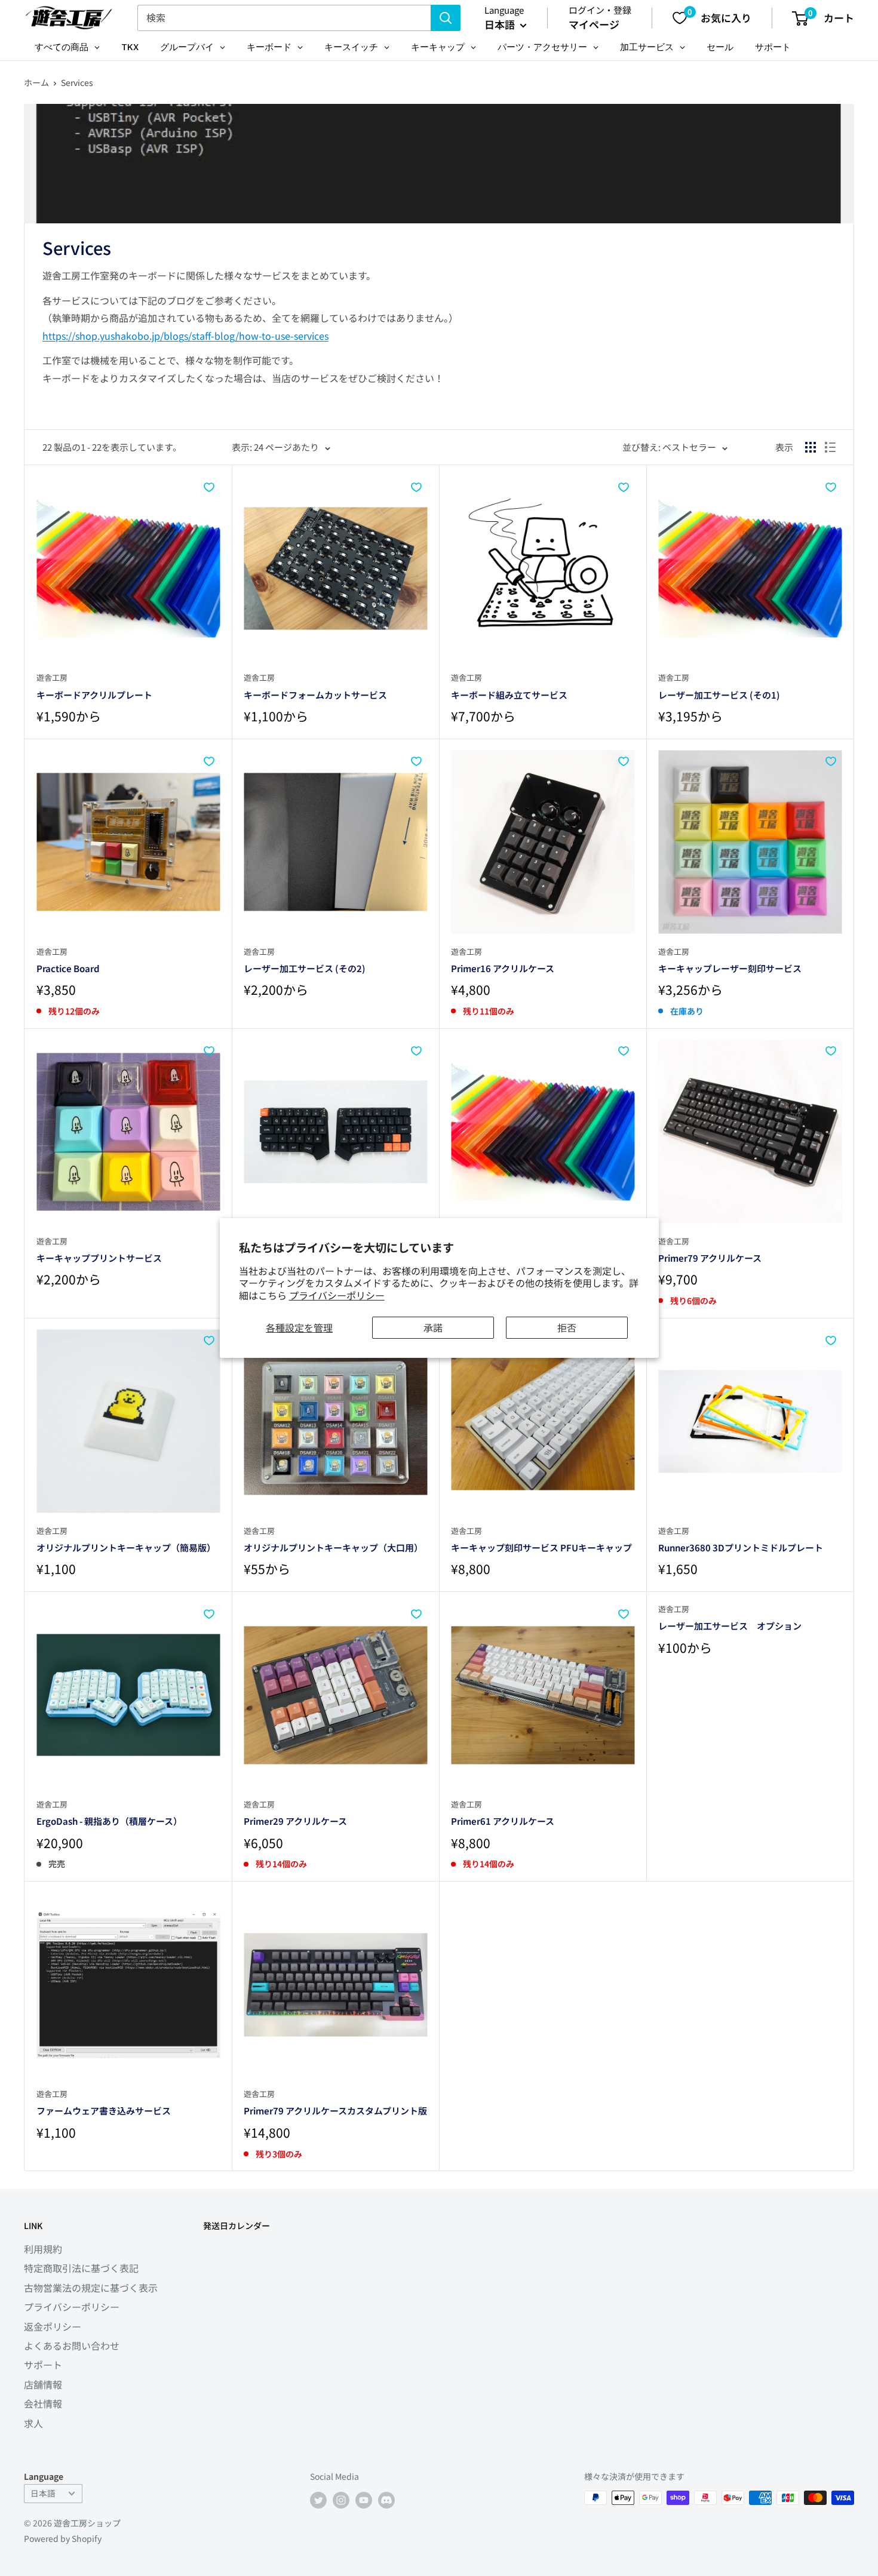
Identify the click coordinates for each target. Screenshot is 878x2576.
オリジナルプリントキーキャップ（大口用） (333, 1547)
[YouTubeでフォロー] (364, 2499)
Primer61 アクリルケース (503, 1821)
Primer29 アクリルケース (295, 1821)
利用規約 (43, 2249)
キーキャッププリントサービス (99, 1258)
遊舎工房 (52, 677)
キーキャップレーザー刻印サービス (730, 968)
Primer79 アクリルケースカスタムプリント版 (335, 2111)
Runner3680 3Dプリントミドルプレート (741, 1547)
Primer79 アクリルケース (710, 1258)
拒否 (567, 1327)
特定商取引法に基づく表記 (81, 2268)
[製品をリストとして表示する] (830, 447)
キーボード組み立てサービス (509, 695)
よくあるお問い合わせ (72, 2346)
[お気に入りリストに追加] (209, 487)
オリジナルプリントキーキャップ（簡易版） (126, 1547)
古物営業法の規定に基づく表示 (91, 2288)
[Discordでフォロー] (386, 2499)
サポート (43, 2365)
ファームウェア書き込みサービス (104, 2111)
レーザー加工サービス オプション (730, 1626)
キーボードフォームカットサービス (315, 695)
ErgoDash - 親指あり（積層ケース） (109, 1821)
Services (77, 82)
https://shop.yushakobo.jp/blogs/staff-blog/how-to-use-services (185, 336)
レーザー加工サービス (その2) (305, 968)
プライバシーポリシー (337, 1295)
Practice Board (68, 968)
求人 (33, 2423)
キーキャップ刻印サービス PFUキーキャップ (541, 1547)
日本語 (43, 2493)
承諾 (433, 1327)
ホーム (36, 82)
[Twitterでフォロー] (318, 2499)
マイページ (594, 24)
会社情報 (43, 2403)
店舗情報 (43, 2384)
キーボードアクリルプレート (94, 695)
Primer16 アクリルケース (503, 968)
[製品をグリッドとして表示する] (811, 447)
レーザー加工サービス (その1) (719, 695)
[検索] (446, 18)
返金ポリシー (53, 2326)
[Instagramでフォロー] (341, 2499)
